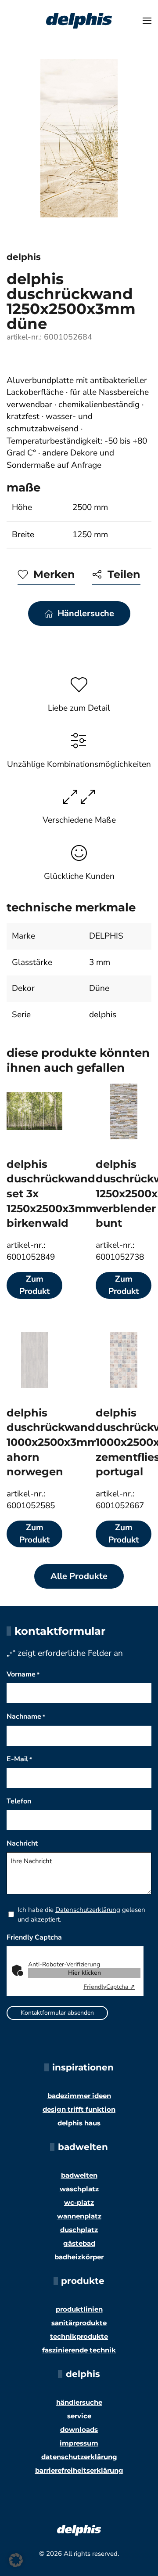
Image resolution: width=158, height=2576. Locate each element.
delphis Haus (79, 2123)
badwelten (79, 2175)
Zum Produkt (34, 1285)
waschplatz (79, 2189)
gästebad (79, 2243)
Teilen (124, 574)
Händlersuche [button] (86, 613)
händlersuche (79, 2402)
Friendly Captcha (34, 1937)
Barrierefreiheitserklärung (79, 2470)
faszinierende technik (79, 2350)
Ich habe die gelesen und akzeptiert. (81, 1915)
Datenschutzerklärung (88, 1910)
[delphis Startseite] (79, 2529)
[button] (147, 21)
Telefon (19, 1801)
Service (79, 2416)
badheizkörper (79, 2257)
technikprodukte (79, 2336)
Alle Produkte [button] (79, 1576)
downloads (79, 2430)
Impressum (79, 2443)
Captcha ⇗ (109, 1987)
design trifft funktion (79, 2109)
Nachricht (22, 1843)
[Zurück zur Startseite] (79, 21)
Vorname (23, 1674)
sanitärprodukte (79, 2323)
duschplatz (79, 2230)
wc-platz (79, 2202)
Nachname (26, 1716)
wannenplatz (79, 2216)
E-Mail (19, 1759)
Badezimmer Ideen (79, 2096)
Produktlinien (79, 2309)
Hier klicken (84, 1973)
